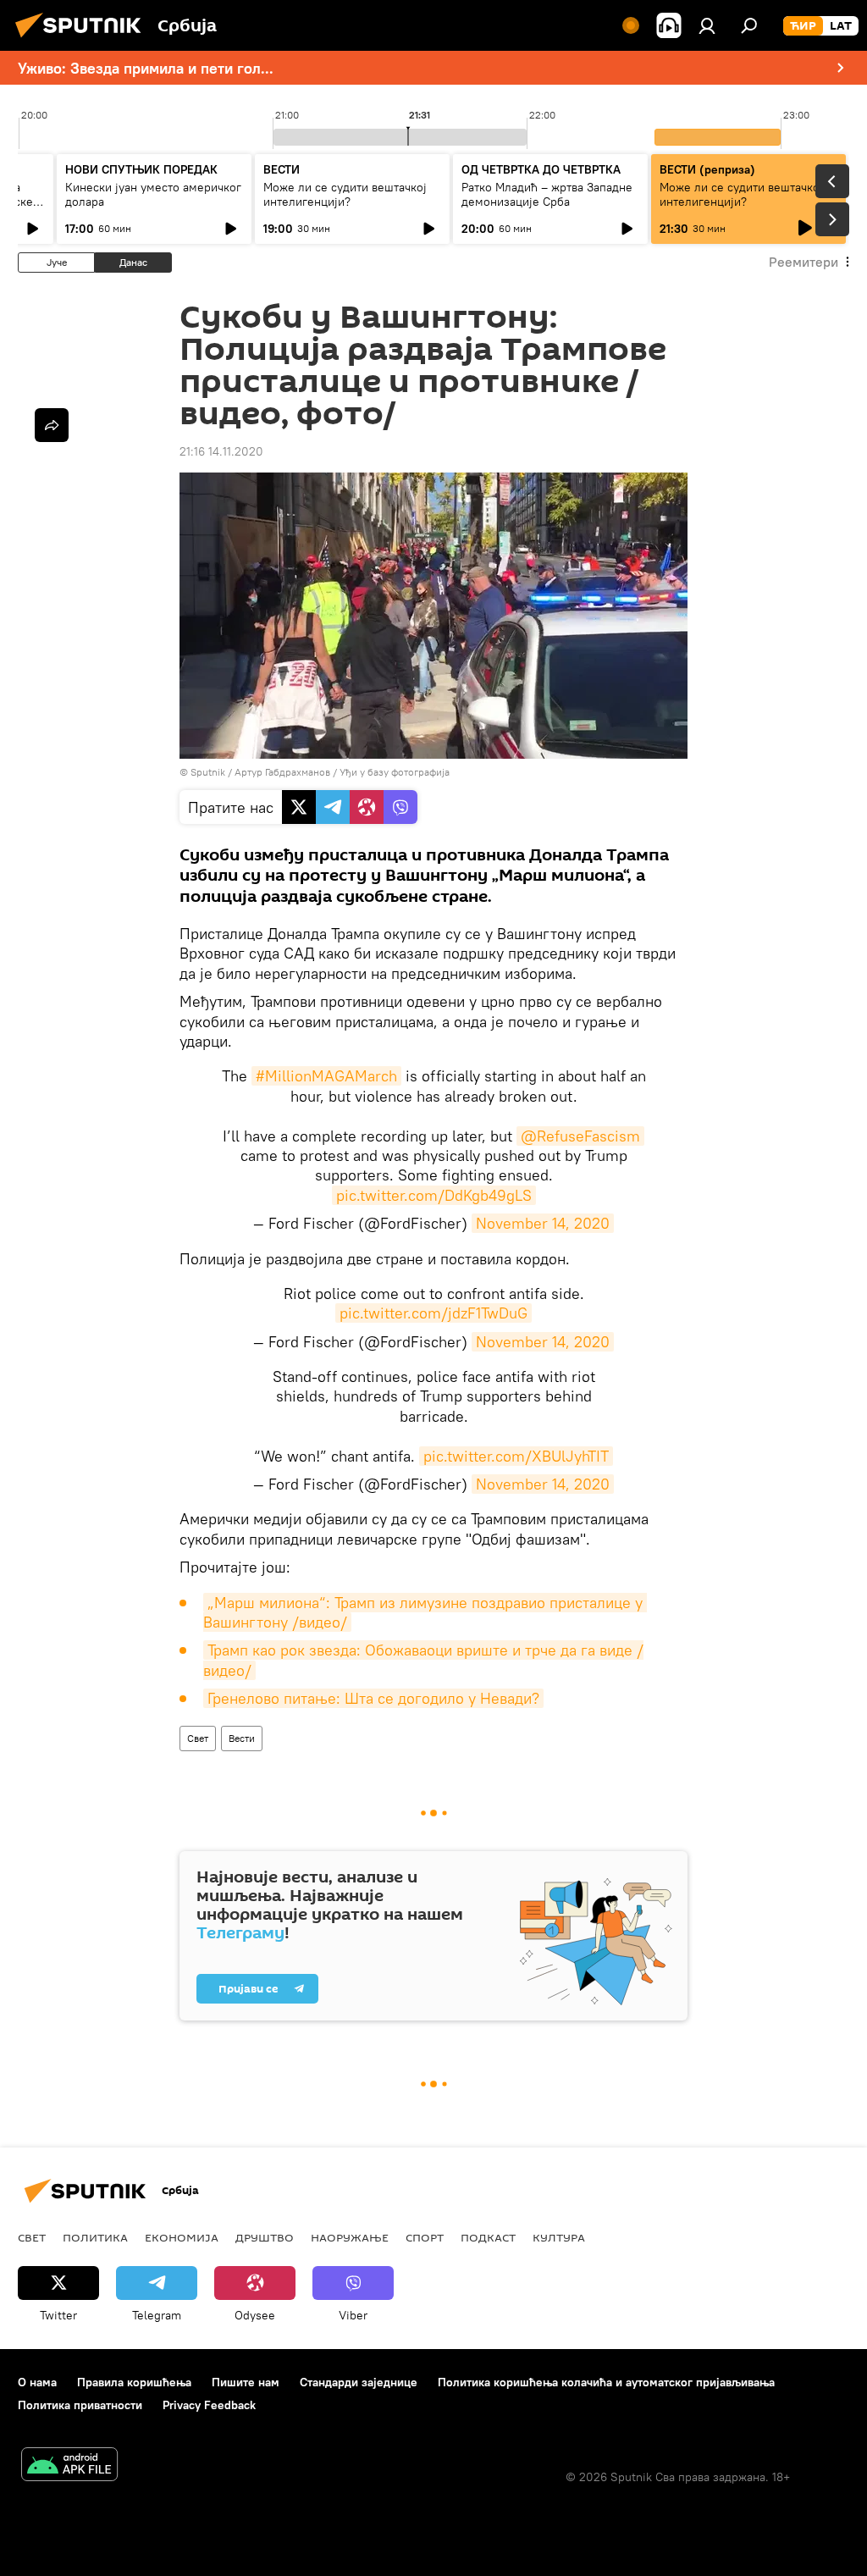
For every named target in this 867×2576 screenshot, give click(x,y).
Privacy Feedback (209, 2405)
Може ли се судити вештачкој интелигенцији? (345, 194)
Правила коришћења (134, 2382)
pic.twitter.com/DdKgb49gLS (434, 1195)
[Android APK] (69, 2466)
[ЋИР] (803, 26)
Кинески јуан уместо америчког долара (153, 194)
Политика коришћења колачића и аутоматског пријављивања (606, 2382)
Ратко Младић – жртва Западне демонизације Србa (547, 194)
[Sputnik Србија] (83, 40)
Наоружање (350, 2237)
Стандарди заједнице (359, 2382)
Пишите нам (246, 2382)
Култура (559, 2237)
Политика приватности (80, 2405)
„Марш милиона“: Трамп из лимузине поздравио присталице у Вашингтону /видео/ (425, 1612)
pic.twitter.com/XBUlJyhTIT (516, 1456)
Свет (198, 1738)
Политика (95, 2237)
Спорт (425, 2237)
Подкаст (488, 2237)
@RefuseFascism (580, 1136)
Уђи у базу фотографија (395, 772)
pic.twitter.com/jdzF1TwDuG (433, 1313)
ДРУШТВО (265, 2237)
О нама (37, 2382)
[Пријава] (707, 25)
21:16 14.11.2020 (221, 451)
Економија (182, 2237)
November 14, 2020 (543, 1223)
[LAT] (841, 26)
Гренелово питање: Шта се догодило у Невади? (373, 1698)
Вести (242, 1738)
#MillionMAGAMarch (326, 1076)
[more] (52, 425)
